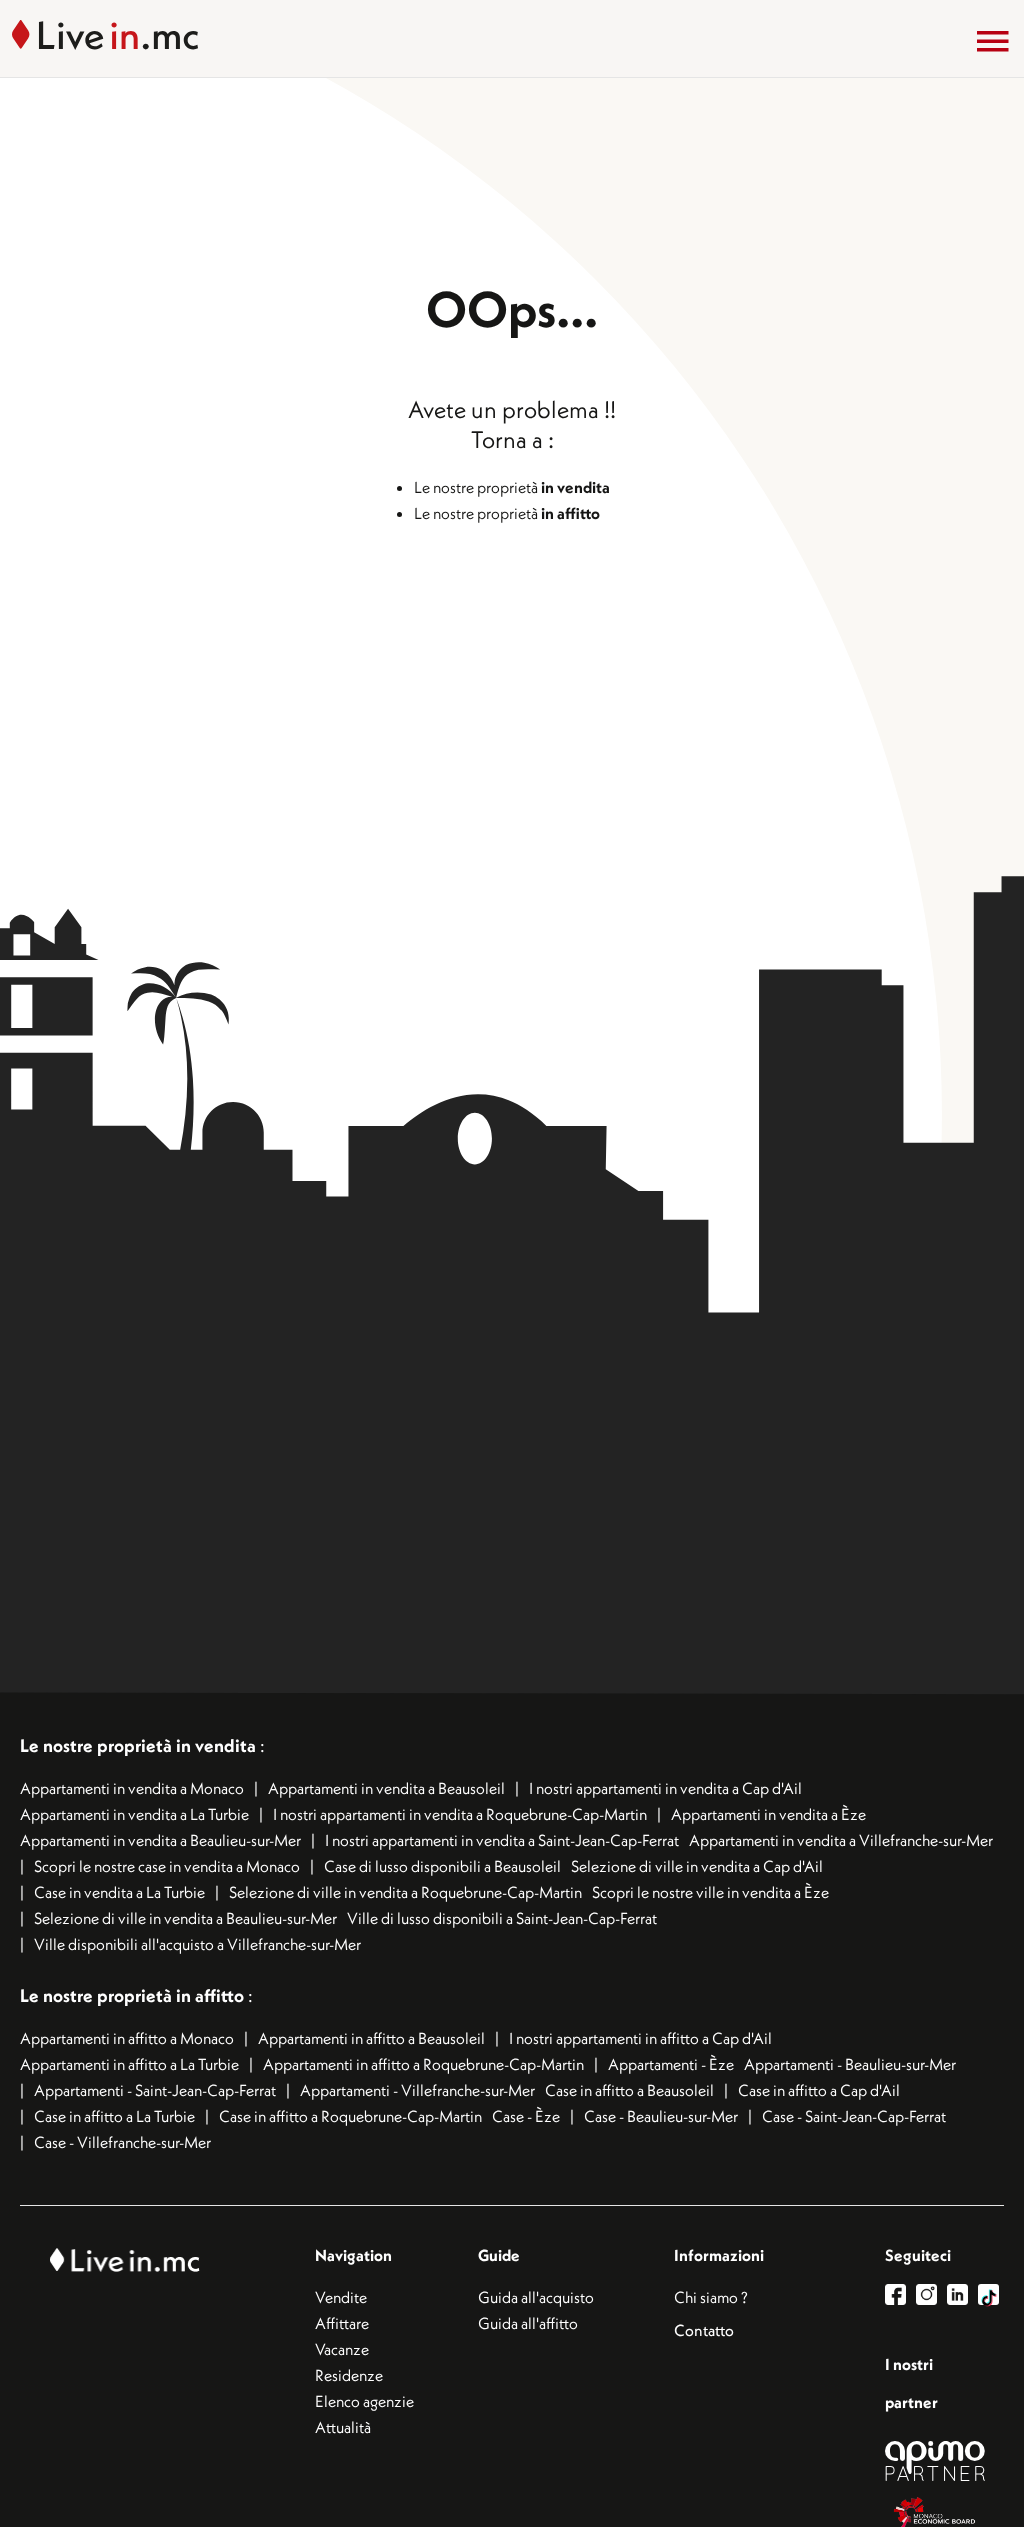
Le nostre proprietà (512, 487)
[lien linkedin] (962, 2294)
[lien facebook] (900, 2294)
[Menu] (993, 41)
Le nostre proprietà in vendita (138, 1745)
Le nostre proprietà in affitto (134, 1995)
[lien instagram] (931, 2294)
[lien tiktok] (988, 2294)
